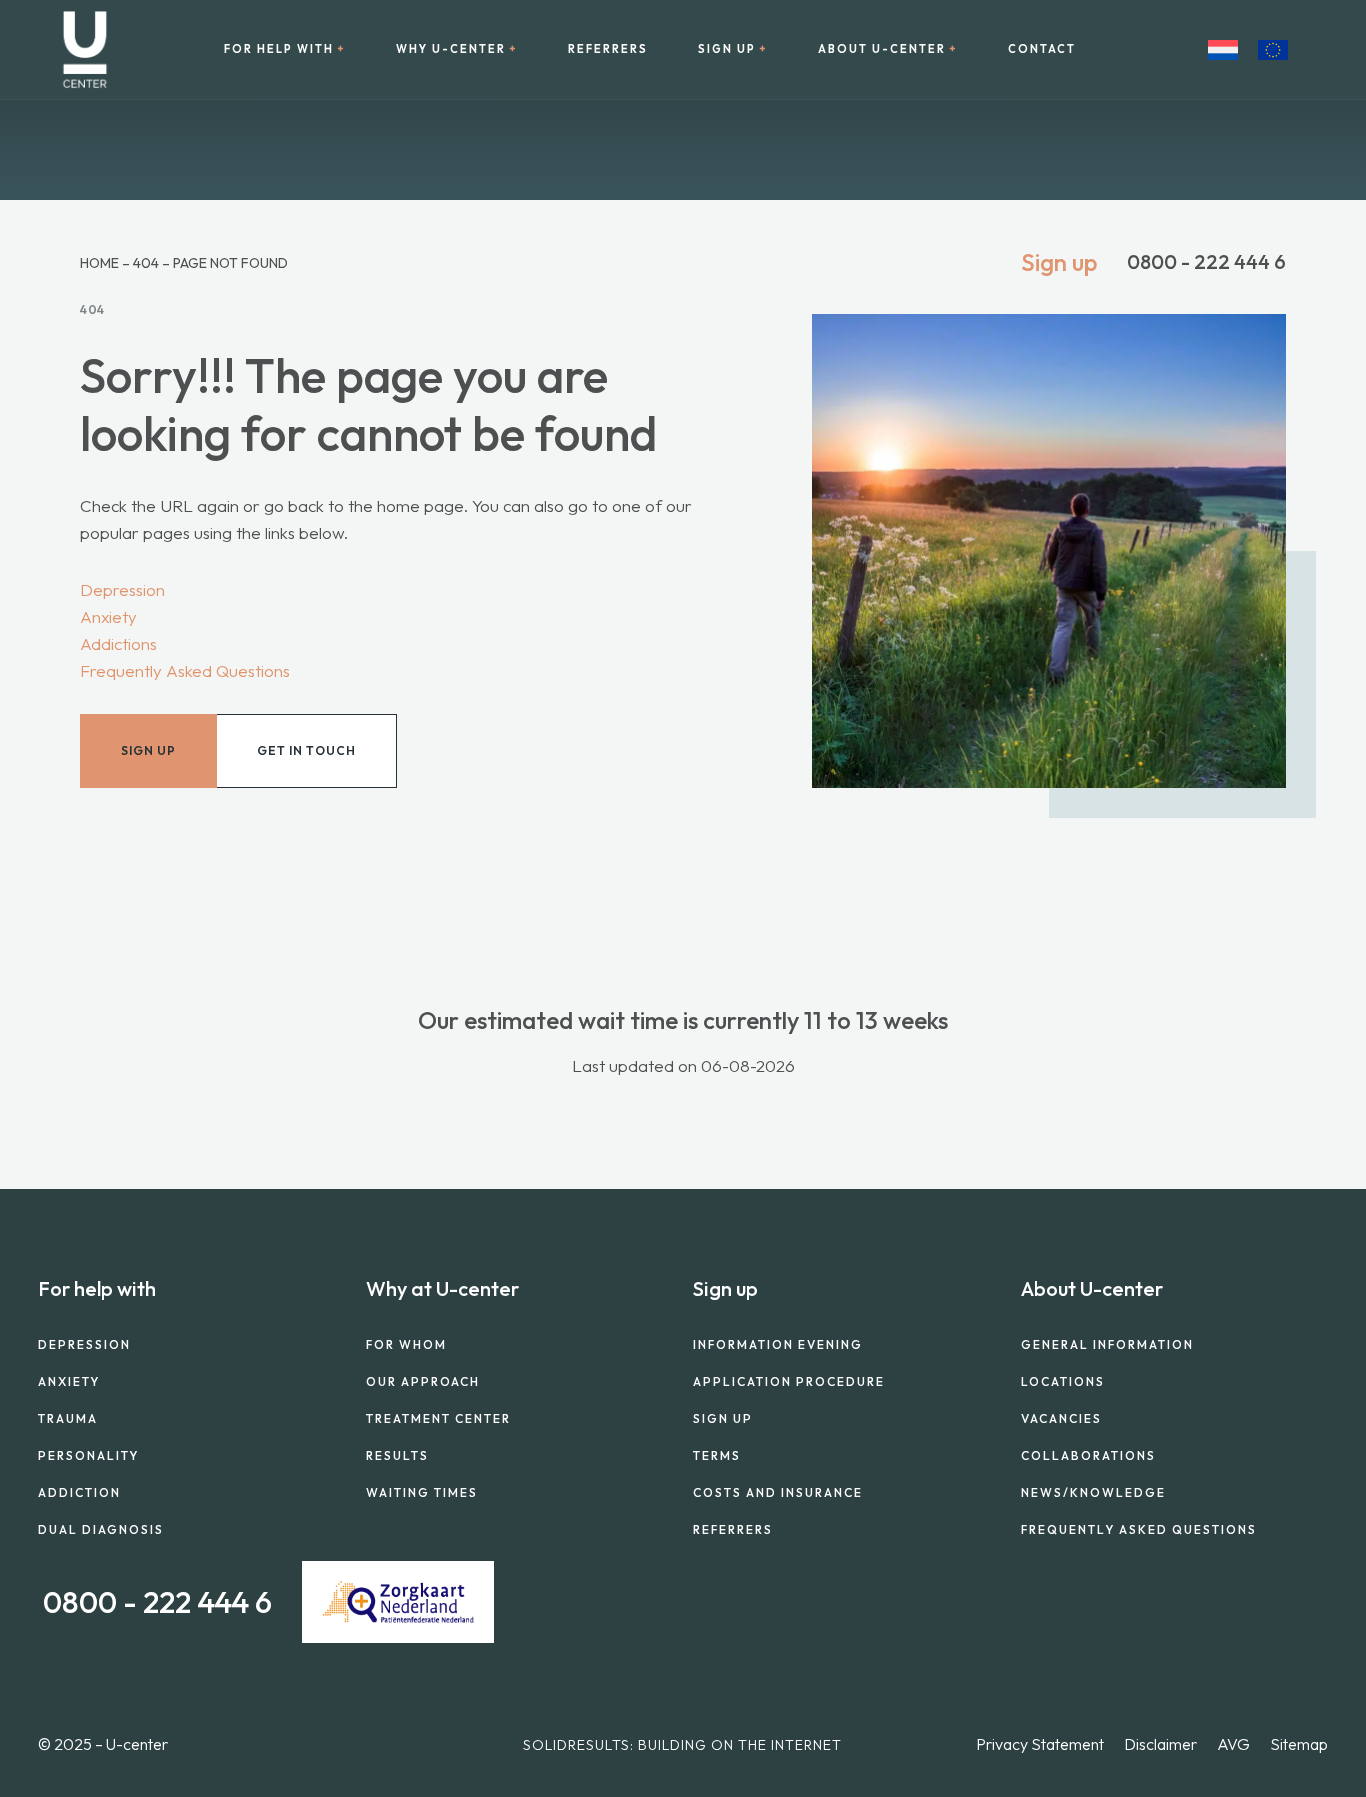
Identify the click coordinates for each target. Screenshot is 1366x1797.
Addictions (118, 643)
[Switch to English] (1273, 50)
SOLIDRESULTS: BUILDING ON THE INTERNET (682, 1745)
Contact (1042, 49)
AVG (1233, 1744)
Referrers (608, 49)
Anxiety (108, 616)
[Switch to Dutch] (1223, 50)
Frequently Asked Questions (185, 670)
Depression (122, 589)
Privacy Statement (1040, 1744)
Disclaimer (1160, 1744)
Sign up (1059, 262)
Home (99, 263)
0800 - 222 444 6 (1206, 262)
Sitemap (1299, 1744)
